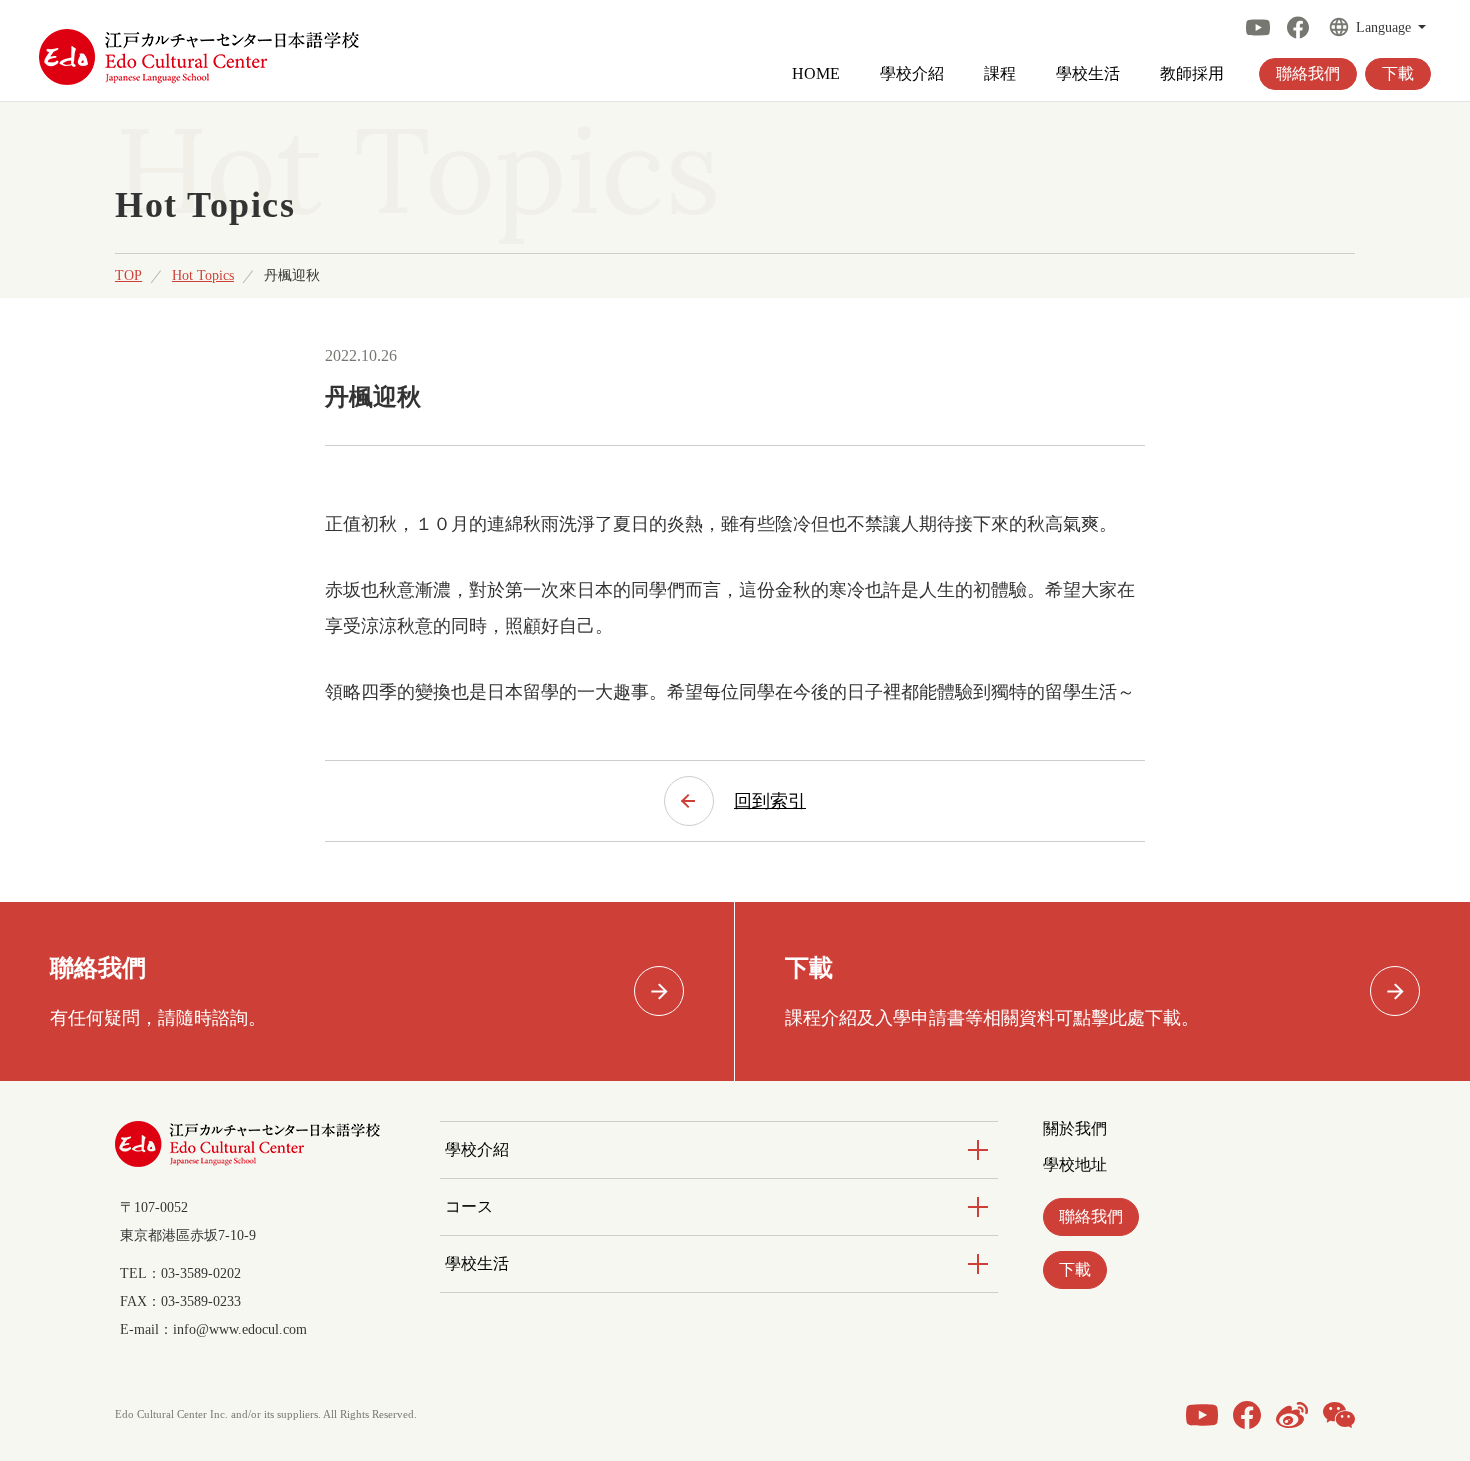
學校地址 (1075, 1165)
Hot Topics (203, 276)
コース (469, 1206)
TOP (128, 276)
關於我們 (1075, 1129)
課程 (1000, 74)
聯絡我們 (1308, 73)
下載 (1398, 73)
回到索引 (770, 801)
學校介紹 (912, 74)
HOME (816, 74)
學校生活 (1088, 74)
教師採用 (1192, 74)
